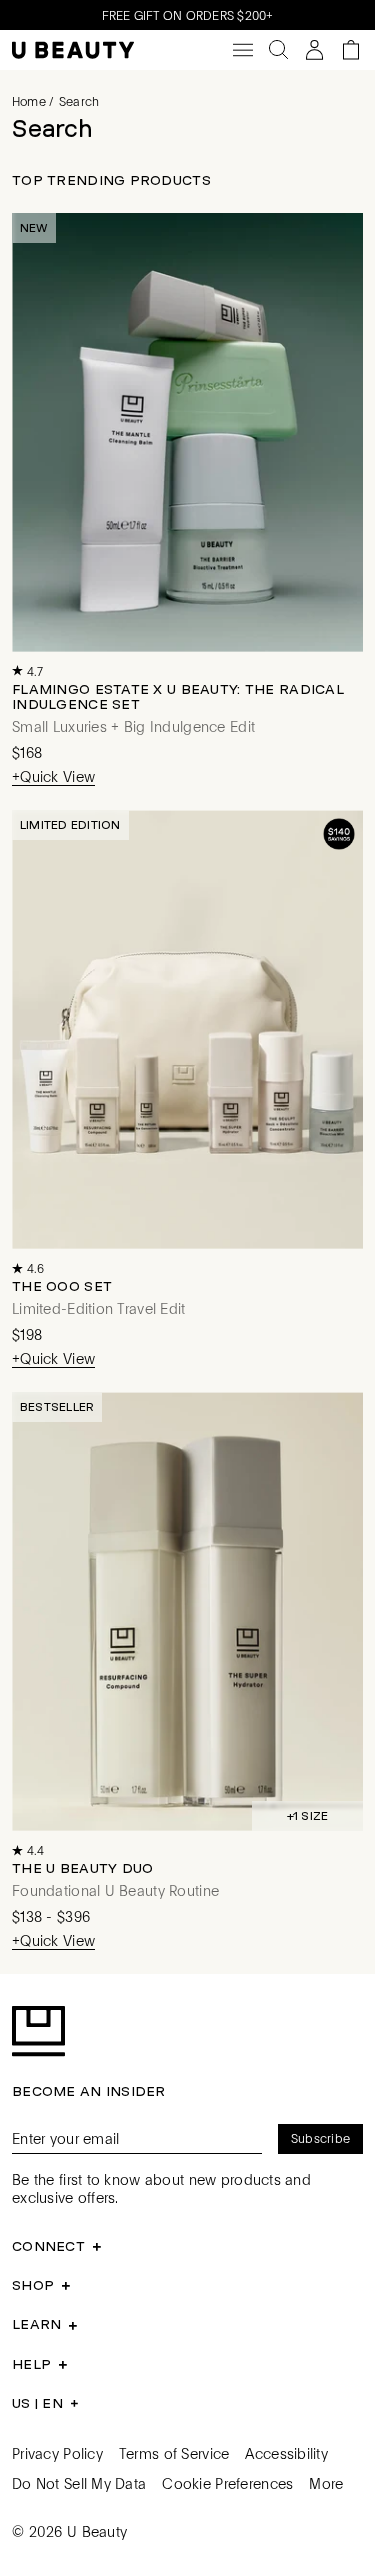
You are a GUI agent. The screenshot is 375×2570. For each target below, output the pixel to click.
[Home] (73, 50)
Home (29, 101)
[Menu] (243, 50)
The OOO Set (62, 1286)
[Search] (279, 50)
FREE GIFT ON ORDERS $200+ (188, 15)
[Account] (315, 50)
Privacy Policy (57, 2453)
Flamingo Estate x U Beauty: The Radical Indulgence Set (178, 696)
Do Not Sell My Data (79, 2483)
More (326, 2483)
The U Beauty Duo (82, 1868)
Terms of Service (174, 2453)
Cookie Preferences (227, 2483)
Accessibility (286, 2453)
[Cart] (351, 50)
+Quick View (53, 777)
